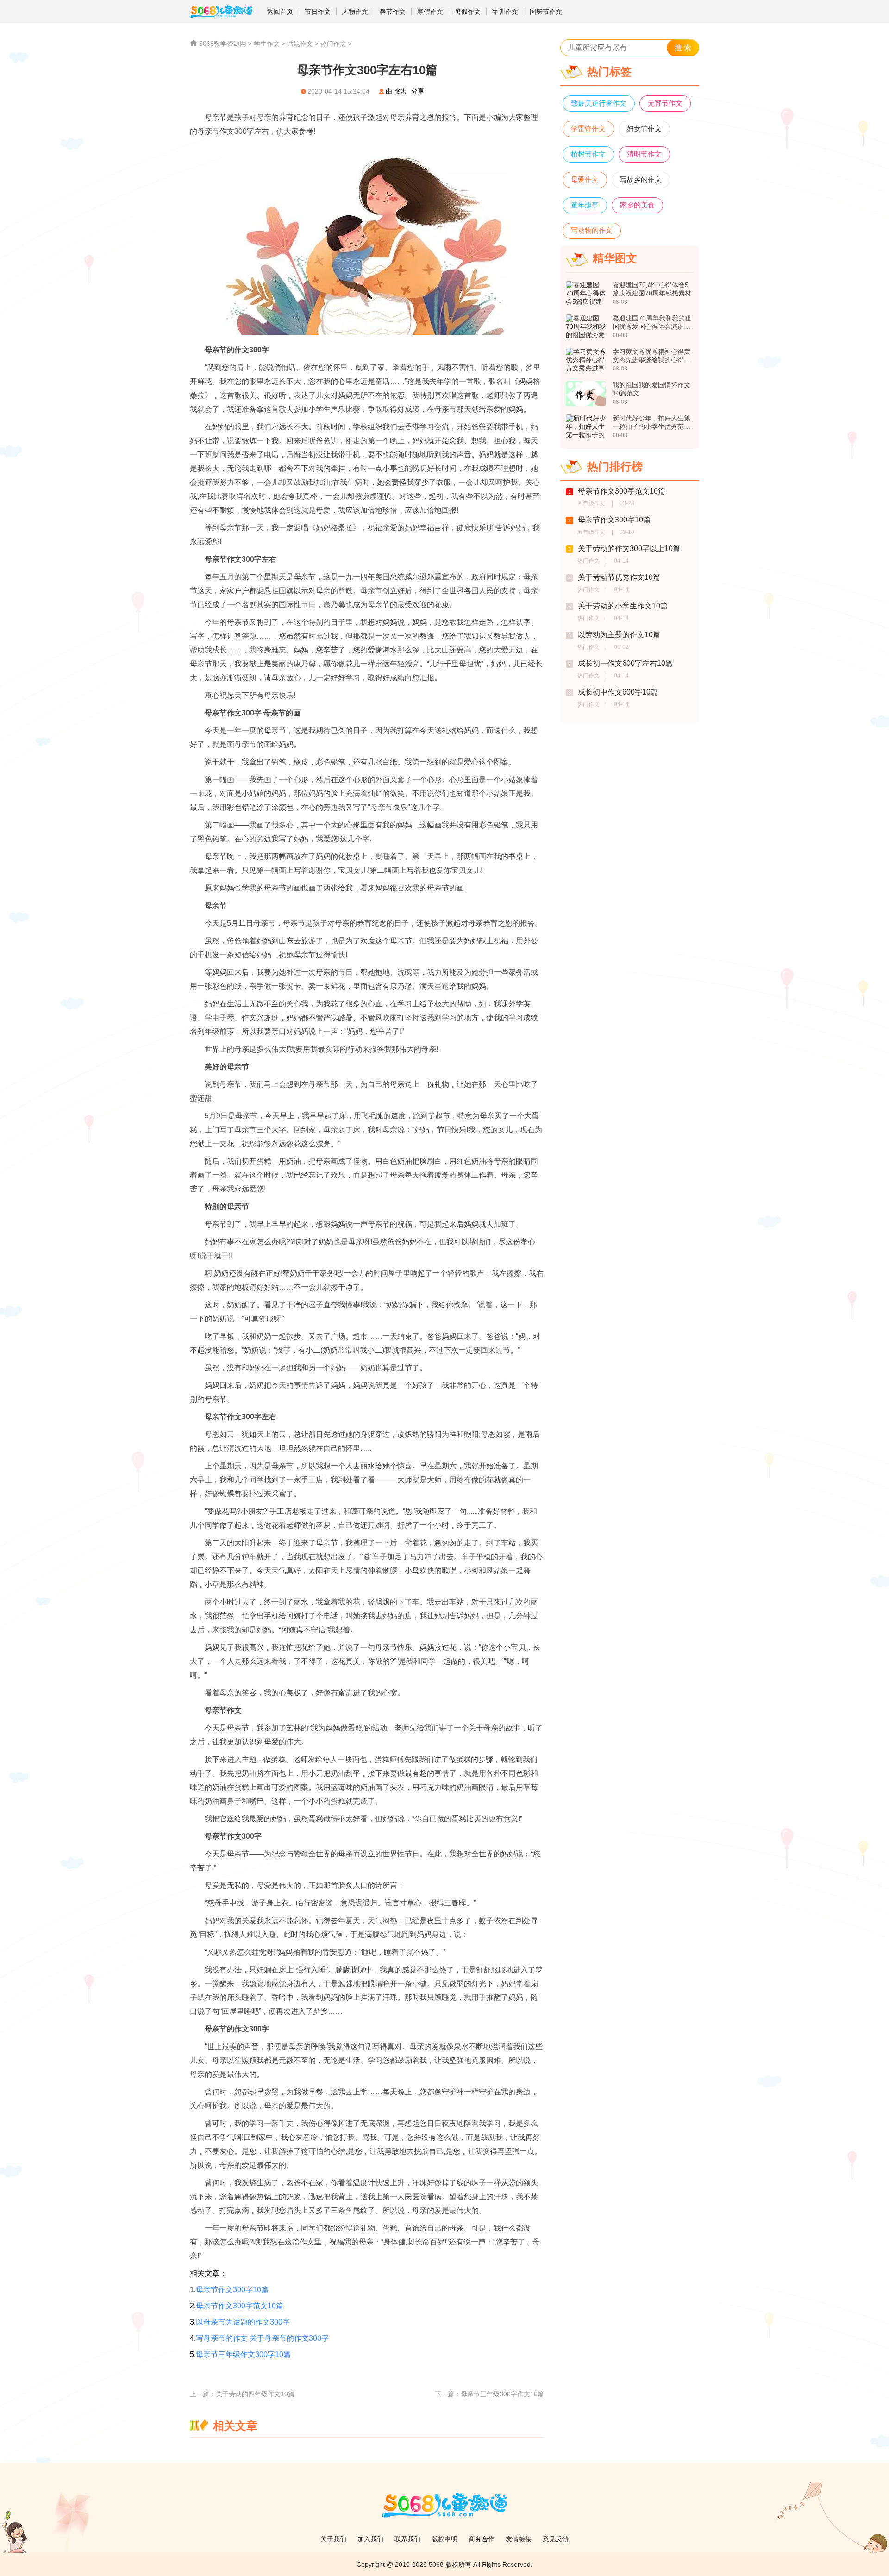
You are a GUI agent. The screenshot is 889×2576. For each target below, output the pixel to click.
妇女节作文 (644, 128)
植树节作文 (588, 154)
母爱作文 (585, 179)
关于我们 (333, 2539)
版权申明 (444, 2539)
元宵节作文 (665, 103)
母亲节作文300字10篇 (232, 2290)
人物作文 (355, 12)
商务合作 (482, 2539)
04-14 (621, 561)
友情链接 (519, 2539)
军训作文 (505, 12)
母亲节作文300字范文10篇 (240, 2306)
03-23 (627, 503)
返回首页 (280, 12)
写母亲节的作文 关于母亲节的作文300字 (262, 2338)
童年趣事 (585, 205)
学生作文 (267, 44)
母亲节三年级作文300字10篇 (243, 2354)
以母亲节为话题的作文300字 (243, 2322)
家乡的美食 (637, 205)
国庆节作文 (546, 12)
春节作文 (393, 12)
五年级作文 (591, 532)
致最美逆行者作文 (599, 103)
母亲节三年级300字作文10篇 (502, 2394)
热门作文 (333, 44)
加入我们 (370, 2539)
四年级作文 (591, 503)
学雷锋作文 (588, 128)
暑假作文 (468, 12)
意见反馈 (556, 2539)
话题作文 (300, 44)
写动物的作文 (592, 230)
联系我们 (407, 2539)
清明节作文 (644, 154)
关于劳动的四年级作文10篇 (255, 2394)
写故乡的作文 (641, 179)
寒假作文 (430, 12)
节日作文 (318, 12)
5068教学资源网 (223, 44)
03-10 (627, 532)
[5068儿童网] (226, 12)
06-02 (621, 647)
